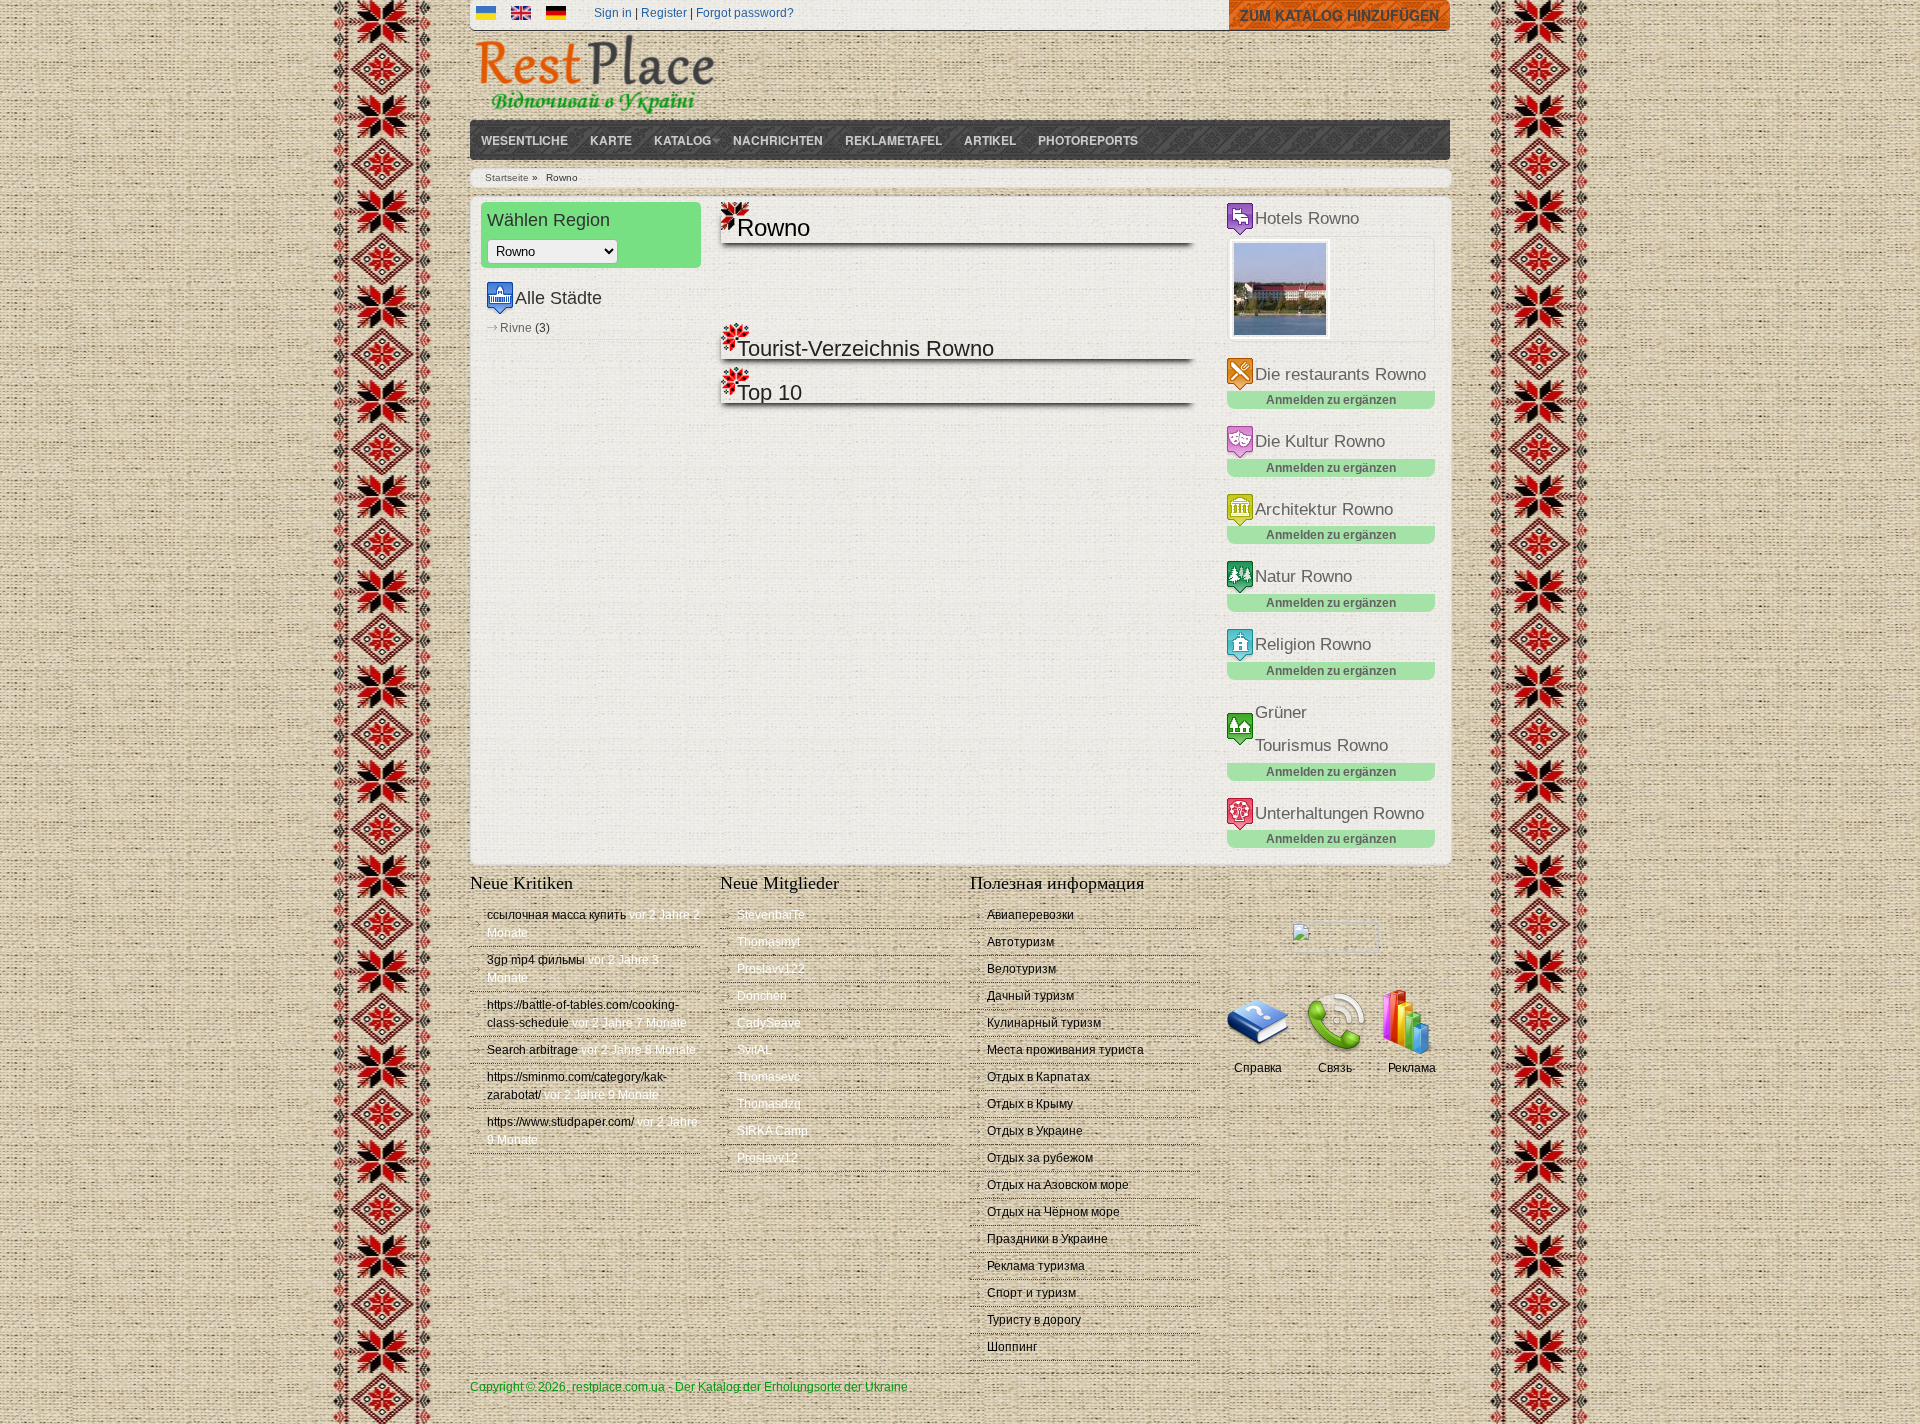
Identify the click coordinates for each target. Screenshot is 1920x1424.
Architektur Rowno (1324, 509)
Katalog (682, 140)
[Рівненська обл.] (486, 16)
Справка (1258, 1068)
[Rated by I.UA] (1335, 949)
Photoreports (1088, 140)
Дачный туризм (1030, 996)
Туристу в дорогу (1034, 1320)
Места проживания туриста (1065, 1050)
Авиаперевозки (1030, 915)
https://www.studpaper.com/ (560, 1122)
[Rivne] (521, 16)
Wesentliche (524, 140)
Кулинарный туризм (1044, 1023)
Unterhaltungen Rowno (1339, 813)
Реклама (1412, 1068)
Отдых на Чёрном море (1053, 1212)
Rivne (516, 328)
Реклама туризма (1036, 1266)
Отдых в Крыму (1030, 1104)
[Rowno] (556, 16)
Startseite (507, 177)
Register (664, 13)
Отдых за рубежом (1040, 1158)
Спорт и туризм (1031, 1293)
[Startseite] (595, 116)
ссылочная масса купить (556, 915)
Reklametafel (893, 140)
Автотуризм (1020, 942)
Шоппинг (1012, 1347)
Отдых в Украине (1035, 1131)
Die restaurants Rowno (1340, 374)
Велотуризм (1021, 969)
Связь (1335, 1068)
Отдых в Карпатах (1038, 1077)
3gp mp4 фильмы (536, 960)
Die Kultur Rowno (1320, 441)
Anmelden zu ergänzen (1331, 400)
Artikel (990, 140)
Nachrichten (778, 140)
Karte (611, 140)
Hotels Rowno (1307, 218)
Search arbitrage (532, 1050)
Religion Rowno (1313, 644)
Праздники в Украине (1047, 1239)
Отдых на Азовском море (1058, 1185)
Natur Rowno (1303, 576)
